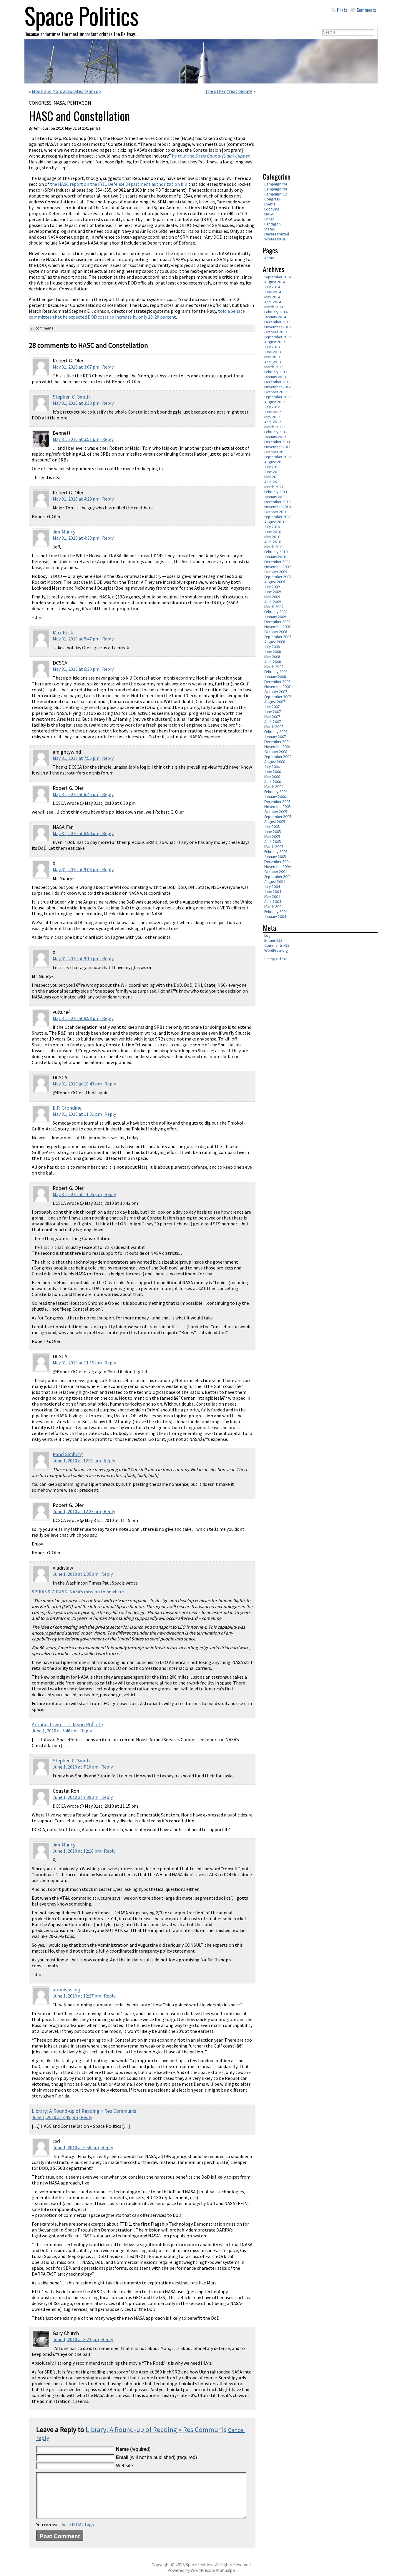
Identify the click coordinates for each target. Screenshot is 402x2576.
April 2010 (273, 542)
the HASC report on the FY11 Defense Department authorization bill (119, 184)
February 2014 (276, 312)
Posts (342, 10)
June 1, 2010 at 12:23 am (77, 1511)
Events (270, 204)
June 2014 (273, 292)
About (269, 258)
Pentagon (79, 103)
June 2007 (273, 712)
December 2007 (277, 682)
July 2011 (272, 467)
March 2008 (274, 667)
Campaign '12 (276, 194)
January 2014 (275, 317)
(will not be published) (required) (156, 2457)
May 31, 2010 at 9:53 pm (76, 1018)
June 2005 (273, 832)
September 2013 (278, 337)
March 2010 (274, 547)
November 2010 (278, 507)
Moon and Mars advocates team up (66, 91)
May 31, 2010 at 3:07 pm (76, 367)
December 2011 (277, 442)
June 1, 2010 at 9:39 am (76, 1797)
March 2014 (274, 307)
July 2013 (272, 347)
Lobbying (272, 209)
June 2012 (273, 412)
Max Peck (63, 633)
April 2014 (273, 302)
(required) (133, 2449)
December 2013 (277, 322)
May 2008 (272, 657)
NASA (59, 103)
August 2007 (275, 702)
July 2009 (272, 587)
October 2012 (276, 392)
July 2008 (272, 647)
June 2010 (273, 532)
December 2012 (277, 382)
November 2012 (278, 387)
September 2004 (278, 877)
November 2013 (278, 327)
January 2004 (275, 917)
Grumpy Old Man (276, 959)
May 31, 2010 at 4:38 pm (76, 538)
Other (269, 219)
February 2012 (276, 432)
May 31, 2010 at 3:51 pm (76, 439)
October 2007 (276, 692)
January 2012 (275, 437)
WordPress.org (276, 950)
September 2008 (278, 637)
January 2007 (275, 737)
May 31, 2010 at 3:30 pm (76, 403)
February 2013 (276, 372)
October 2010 (276, 512)
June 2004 (273, 892)
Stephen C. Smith (71, 397)
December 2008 (277, 622)
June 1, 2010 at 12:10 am (77, 1461)
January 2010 (275, 557)
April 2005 (273, 842)
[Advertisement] (312, 126)
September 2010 (278, 517)
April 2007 (273, 722)
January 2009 (275, 617)
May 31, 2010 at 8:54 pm (76, 833)
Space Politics (199, 2565)
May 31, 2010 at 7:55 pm (76, 758)
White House (275, 239)
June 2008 (273, 652)
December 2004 (277, 862)
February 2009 (276, 612)
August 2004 (275, 882)
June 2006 (273, 772)
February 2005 (276, 852)
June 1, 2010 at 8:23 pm (76, 2339)
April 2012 (273, 422)
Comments (366, 10)
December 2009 (277, 562)
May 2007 (272, 717)
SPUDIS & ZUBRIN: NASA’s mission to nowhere (78, 1592)
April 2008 (273, 662)
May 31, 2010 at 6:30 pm (76, 669)
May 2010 (272, 537)
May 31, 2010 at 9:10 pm (76, 959)
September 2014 (278, 277)
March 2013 (274, 367)
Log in (269, 935)
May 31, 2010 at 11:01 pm (77, 1114)
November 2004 (278, 867)
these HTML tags (77, 2525)
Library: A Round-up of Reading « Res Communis (84, 2111)
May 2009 (272, 597)
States (269, 229)
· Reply (107, 367)
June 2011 (273, 472)
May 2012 (272, 417)
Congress (40, 103)
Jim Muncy (64, 532)
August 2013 (275, 342)
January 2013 (275, 377)
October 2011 (276, 452)
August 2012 (275, 402)
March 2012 (274, 427)
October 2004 (276, 872)
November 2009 (278, 567)
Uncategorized (277, 234)
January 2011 (275, 497)
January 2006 (275, 797)
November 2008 (278, 627)
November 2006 (278, 747)
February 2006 (276, 792)
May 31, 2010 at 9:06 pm (76, 869)
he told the (211, 156)
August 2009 (275, 582)
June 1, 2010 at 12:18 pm (77, 1851)
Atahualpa (225, 2570)
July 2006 (272, 767)
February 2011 (276, 492)
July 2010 (272, 527)
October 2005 (276, 812)
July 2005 (272, 827)
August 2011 (275, 462)
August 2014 (275, 282)
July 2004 (272, 887)
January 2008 (275, 677)
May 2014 (272, 297)
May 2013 (272, 357)
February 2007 (276, 732)
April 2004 (273, 902)
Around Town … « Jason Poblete (67, 1724)
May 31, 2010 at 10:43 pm (77, 1084)
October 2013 (276, 332)
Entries (273, 940)
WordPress (201, 2570)
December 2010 (277, 502)
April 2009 (273, 602)
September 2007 (278, 697)
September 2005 (278, 817)
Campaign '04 (276, 184)
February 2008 (276, 672)
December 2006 (277, 742)
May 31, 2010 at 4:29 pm (76, 499)
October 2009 (276, 572)
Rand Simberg (68, 1454)
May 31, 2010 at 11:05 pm (77, 1194)
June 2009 (273, 592)
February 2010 (276, 552)
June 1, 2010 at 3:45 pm (55, 2117)
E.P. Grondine (67, 1108)
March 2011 (274, 487)
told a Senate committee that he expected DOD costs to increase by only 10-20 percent (137, 314)
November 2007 (278, 687)
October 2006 (276, 752)
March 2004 (274, 907)
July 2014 (272, 287)
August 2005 (275, 822)
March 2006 (274, 787)
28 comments (42, 328)
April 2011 (273, 482)
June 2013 (273, 352)
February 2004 (276, 912)
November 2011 (278, 447)
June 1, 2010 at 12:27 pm (77, 1996)
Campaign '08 (276, 189)
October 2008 (276, 632)
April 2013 (273, 362)
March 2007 (274, 727)
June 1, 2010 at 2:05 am (76, 1574)
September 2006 (278, 757)
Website (124, 2466)
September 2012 (278, 397)
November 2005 (278, 807)
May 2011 (272, 477)
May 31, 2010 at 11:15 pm (77, 1363)
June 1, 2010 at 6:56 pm (76, 2147)
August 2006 (275, 762)
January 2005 (275, 857)
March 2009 (274, 607)
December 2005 (277, 802)
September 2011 (278, 457)
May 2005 (272, 837)
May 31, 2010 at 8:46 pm (76, 794)
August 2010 (275, 522)
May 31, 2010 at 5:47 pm (76, 639)
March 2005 (274, 847)
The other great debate (229, 91)
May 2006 (272, 777)
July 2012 (272, 407)
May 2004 (272, 897)
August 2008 (275, 642)
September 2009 (278, 577)
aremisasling (67, 1990)
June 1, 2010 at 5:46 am (55, 1731)
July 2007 (272, 707)
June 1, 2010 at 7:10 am (76, 1767)
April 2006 (273, 782)
